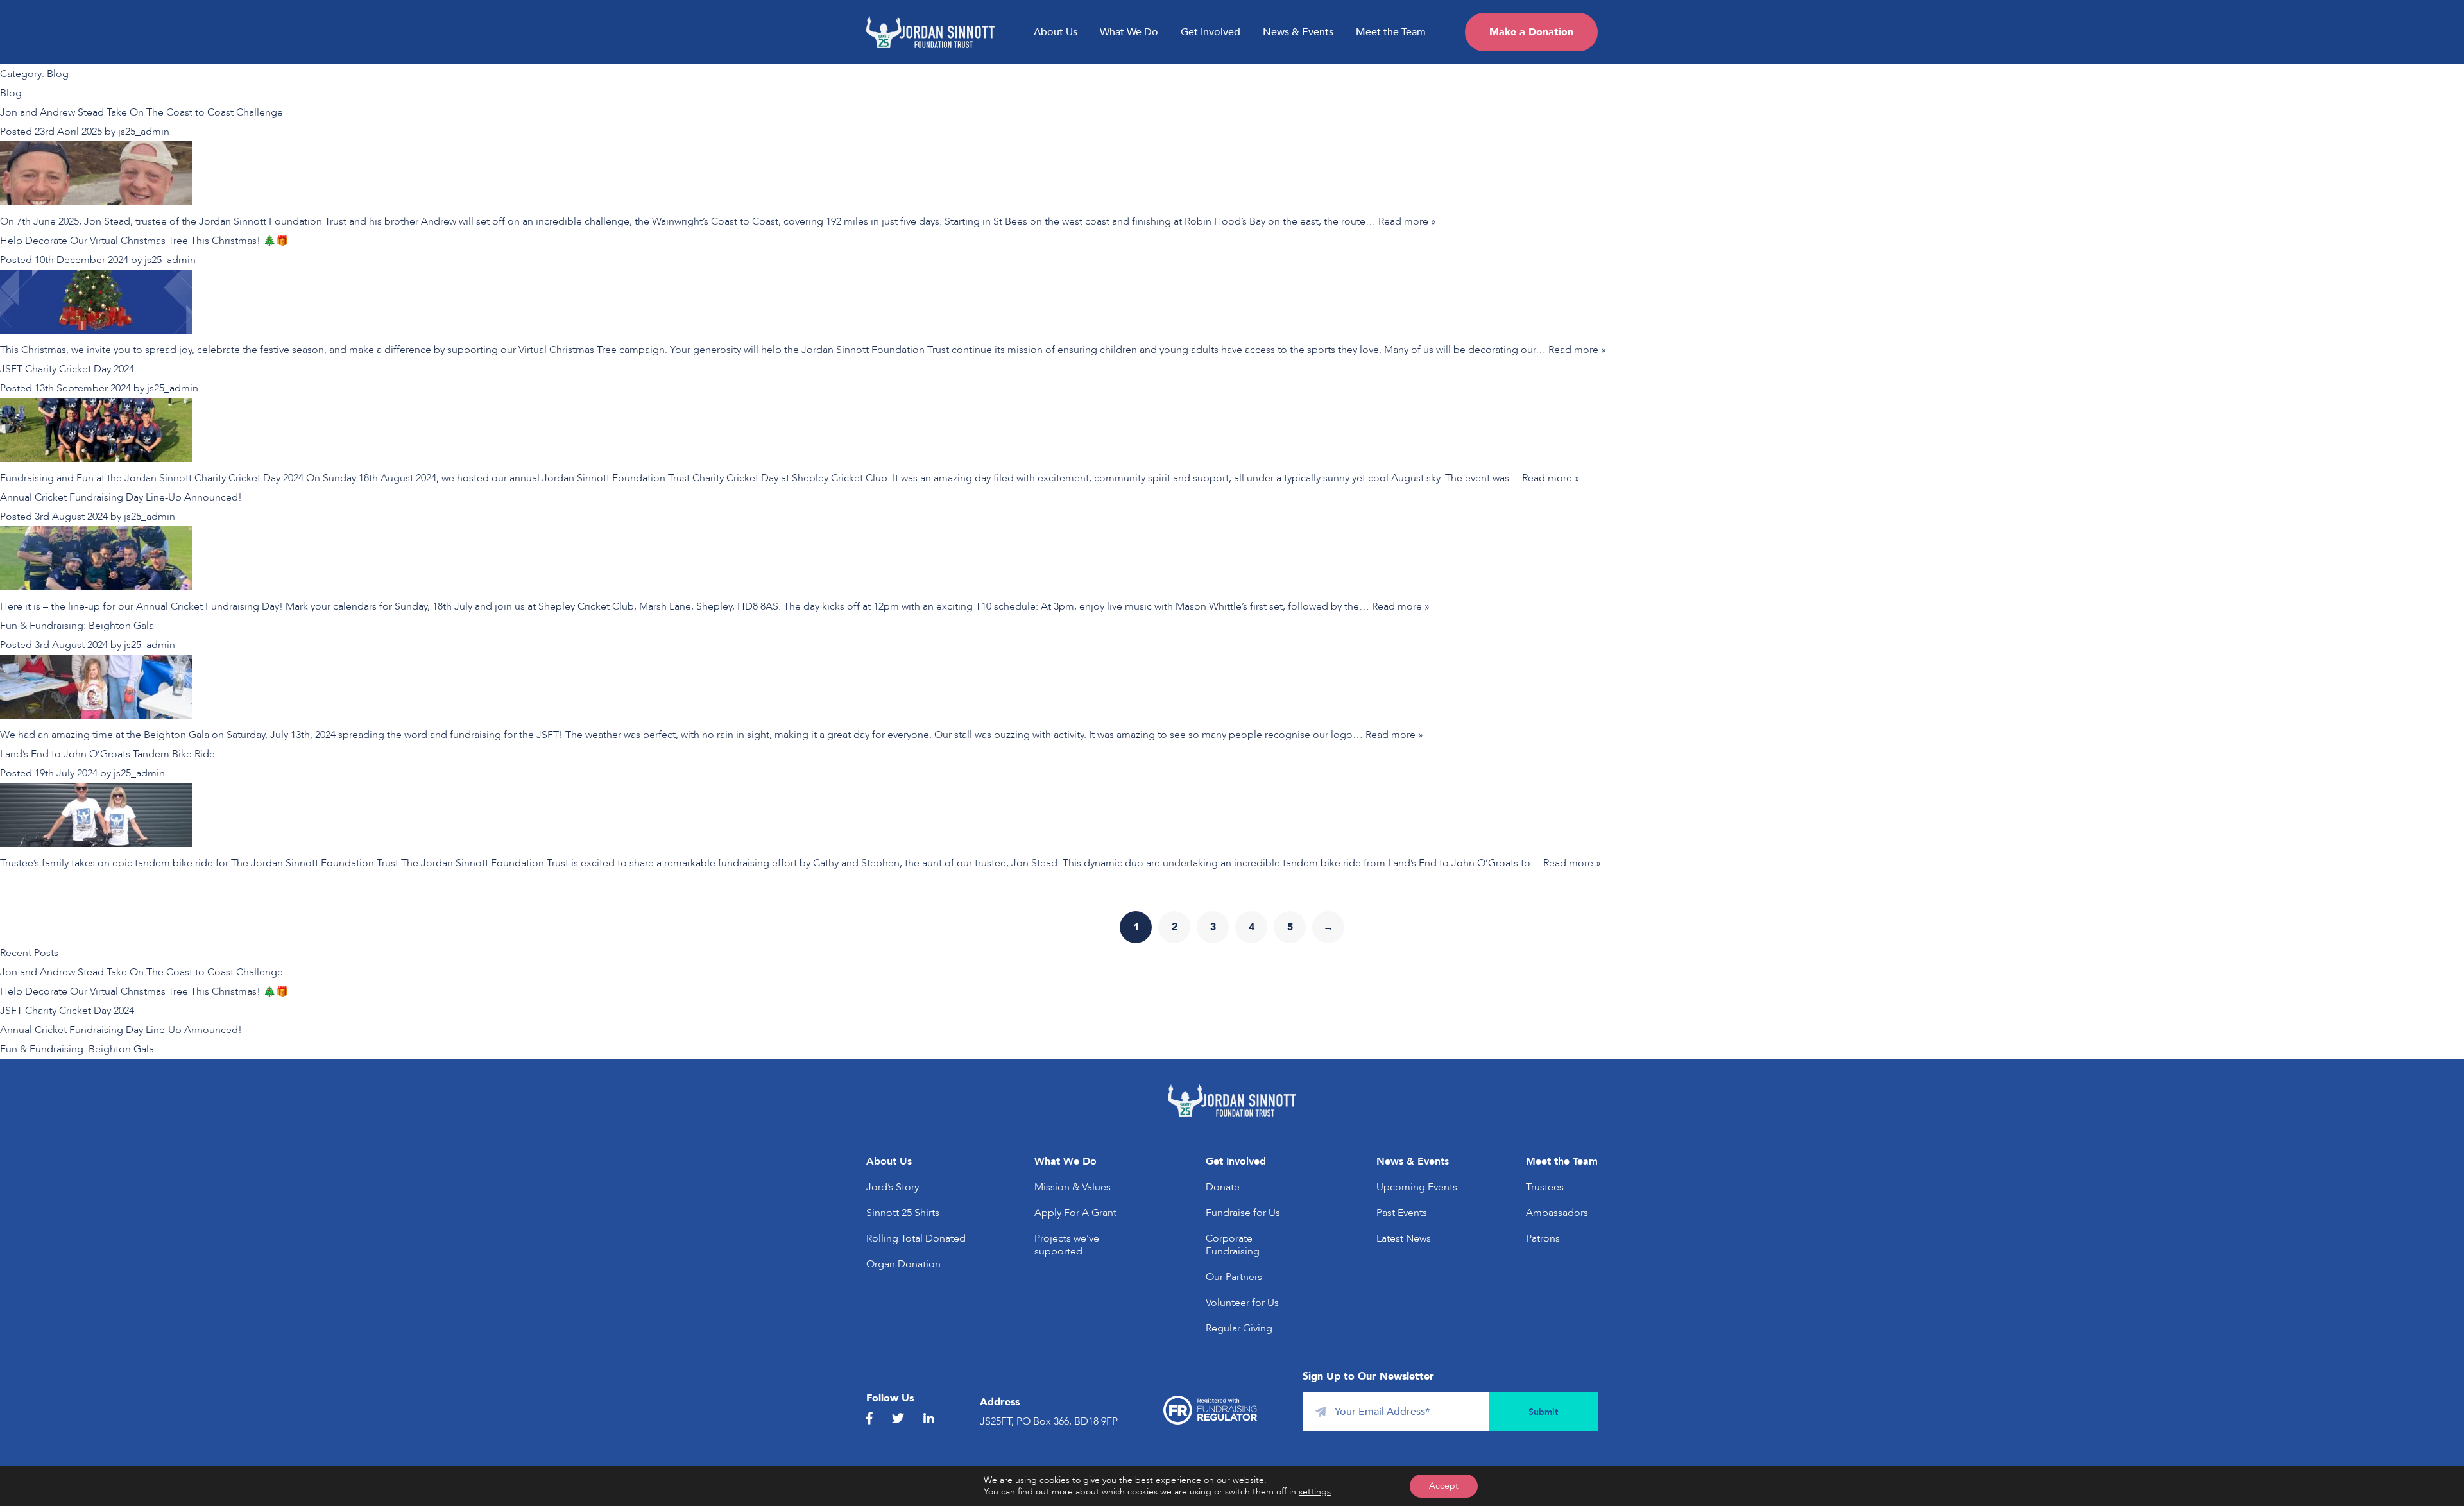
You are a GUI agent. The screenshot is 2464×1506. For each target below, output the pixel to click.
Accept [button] (1444, 1486)
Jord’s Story (893, 1187)
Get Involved (1211, 32)
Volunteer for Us (1242, 1303)
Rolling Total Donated (916, 1238)
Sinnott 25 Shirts (903, 1213)
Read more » (1407, 221)
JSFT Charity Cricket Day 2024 (67, 369)
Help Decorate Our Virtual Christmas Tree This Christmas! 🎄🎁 (144, 241)
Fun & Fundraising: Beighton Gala (77, 626)
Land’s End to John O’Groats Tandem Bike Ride (107, 754)
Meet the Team (1391, 32)
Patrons (1543, 1238)
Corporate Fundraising (1233, 1245)
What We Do (1129, 32)
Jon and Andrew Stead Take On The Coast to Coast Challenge (141, 112)
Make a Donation (1531, 32)
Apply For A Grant (1075, 1213)
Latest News (1404, 1238)
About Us (1056, 32)
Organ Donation (903, 1264)
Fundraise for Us (1243, 1213)
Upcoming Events (1417, 1187)
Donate (1223, 1187)
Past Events (1402, 1213)
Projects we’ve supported (1067, 1245)
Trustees (1545, 1187)
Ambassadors (1557, 1213)
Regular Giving (1239, 1328)
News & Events (1298, 32)
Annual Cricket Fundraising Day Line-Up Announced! (121, 497)
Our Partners (1234, 1277)
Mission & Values (1073, 1187)
